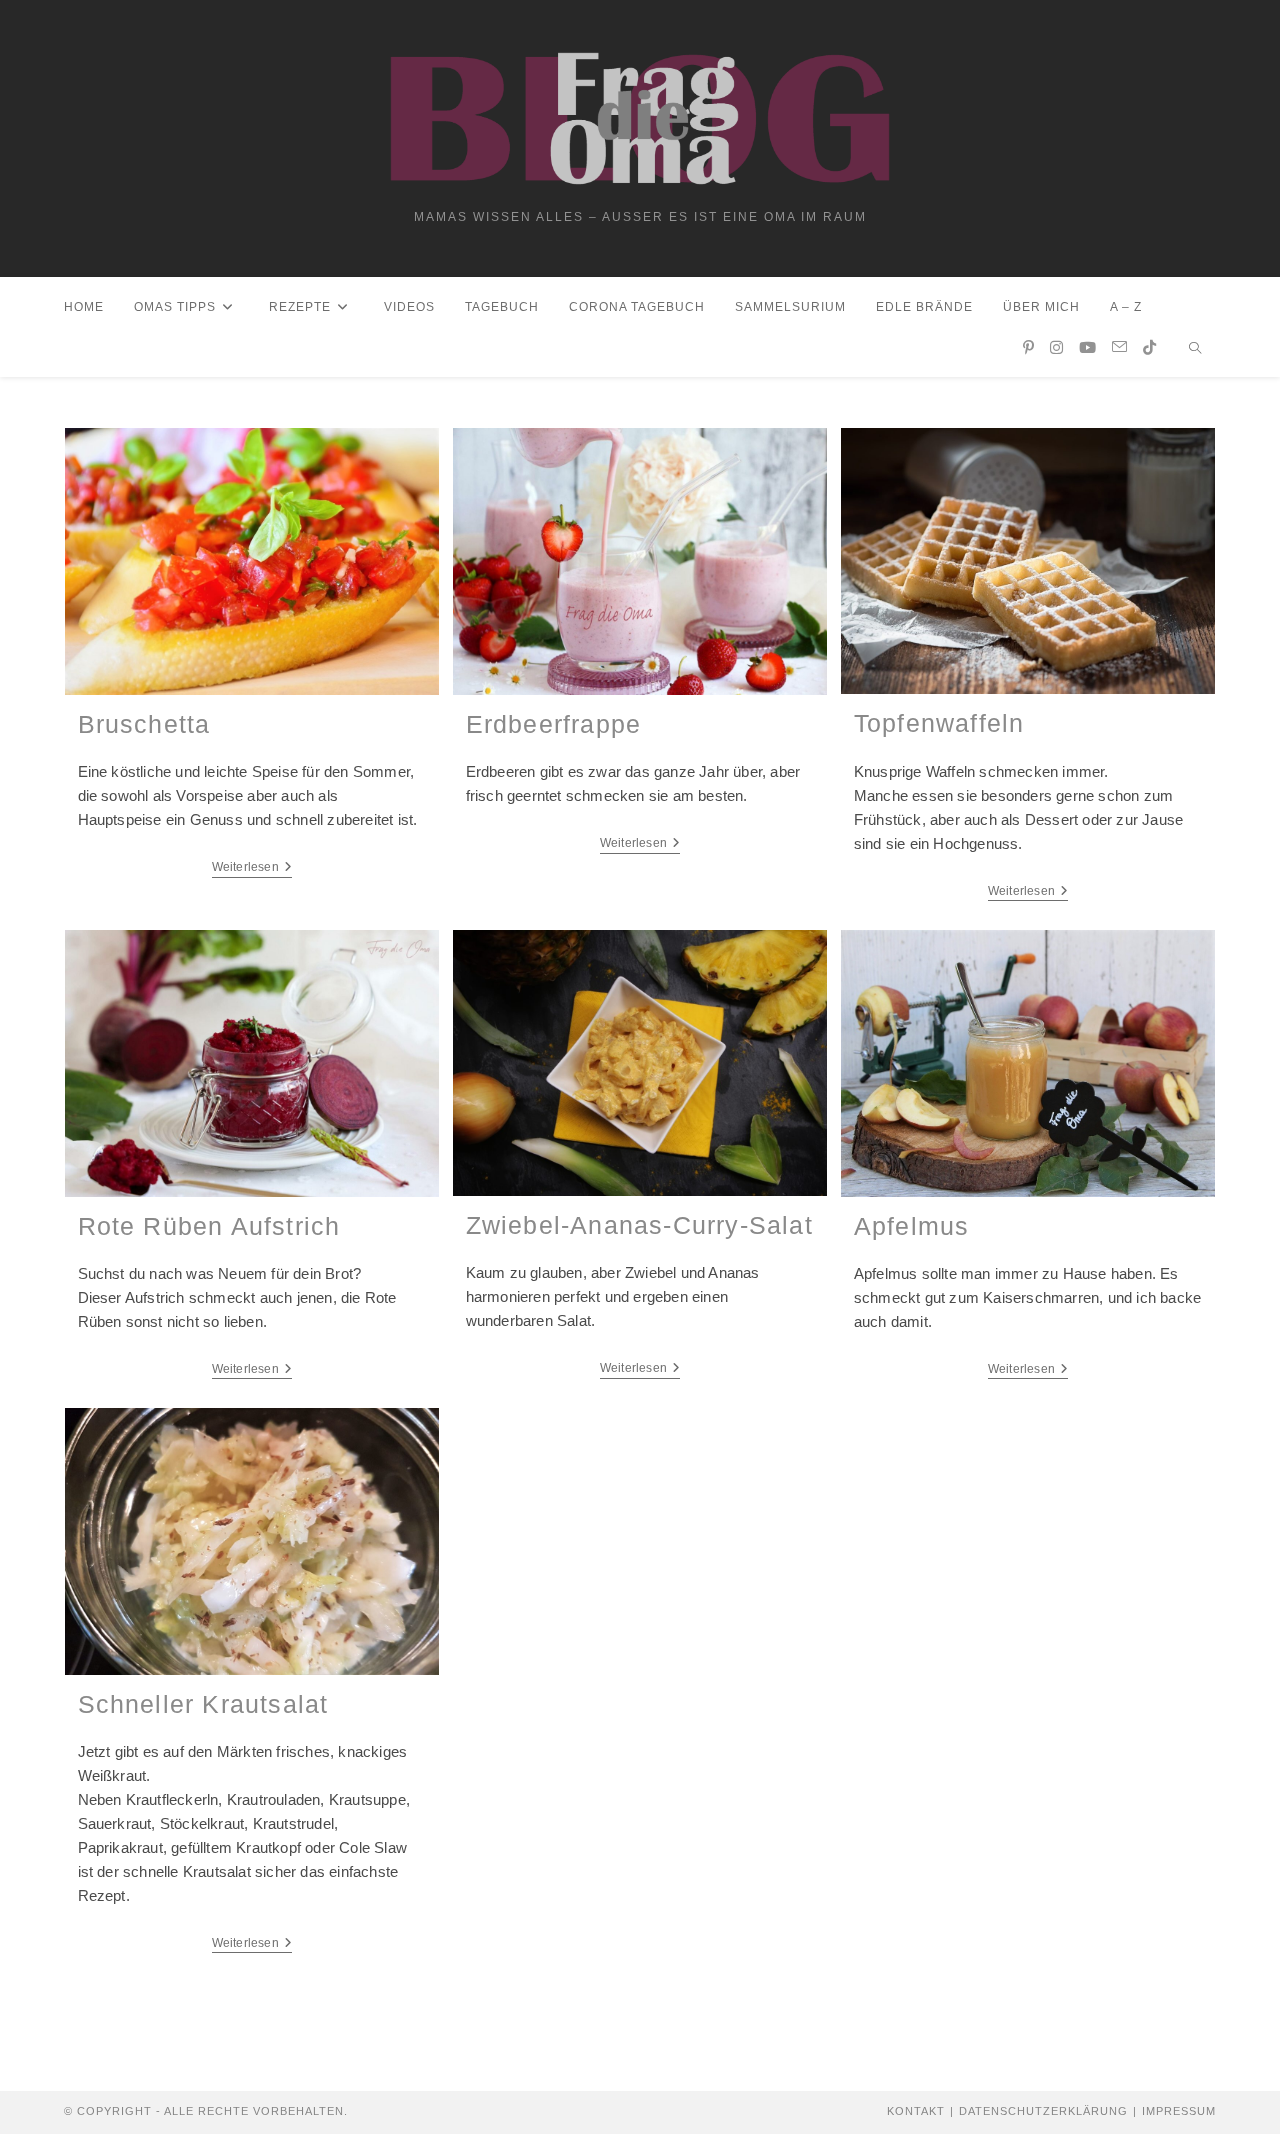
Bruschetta (144, 724)
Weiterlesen (252, 867)
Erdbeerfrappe (554, 724)
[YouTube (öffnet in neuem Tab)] (1087, 347)
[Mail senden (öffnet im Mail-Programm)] (1119, 347)
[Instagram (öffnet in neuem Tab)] (1056, 347)
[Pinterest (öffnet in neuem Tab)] (1028, 347)
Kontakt (916, 2111)
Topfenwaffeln (939, 723)
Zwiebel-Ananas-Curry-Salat (639, 1225)
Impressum (1179, 2111)
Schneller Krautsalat (203, 1704)
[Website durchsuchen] (1195, 350)
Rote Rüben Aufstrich (209, 1226)
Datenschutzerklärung (1043, 2111)
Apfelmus (912, 1226)
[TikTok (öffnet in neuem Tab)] (1149, 347)
